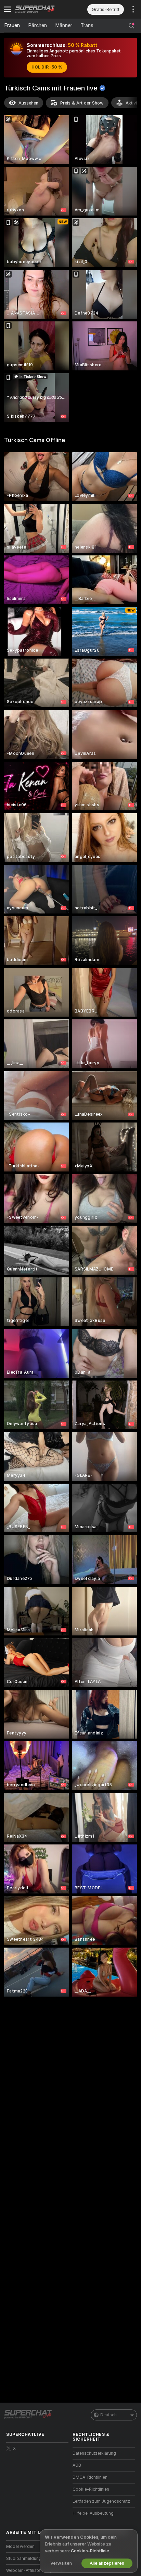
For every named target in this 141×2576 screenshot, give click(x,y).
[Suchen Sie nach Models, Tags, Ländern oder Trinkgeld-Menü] (131, 26)
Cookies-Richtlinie (90, 2551)
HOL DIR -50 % (47, 67)
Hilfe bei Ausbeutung (93, 2513)
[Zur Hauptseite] (43, 9)
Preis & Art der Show (82, 103)
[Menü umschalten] (8, 9)
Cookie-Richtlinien (91, 2489)
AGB (77, 2465)
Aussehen (28, 103)
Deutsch (108, 2415)
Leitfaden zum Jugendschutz (101, 2501)
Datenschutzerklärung (94, 2453)
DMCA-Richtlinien (90, 2477)
